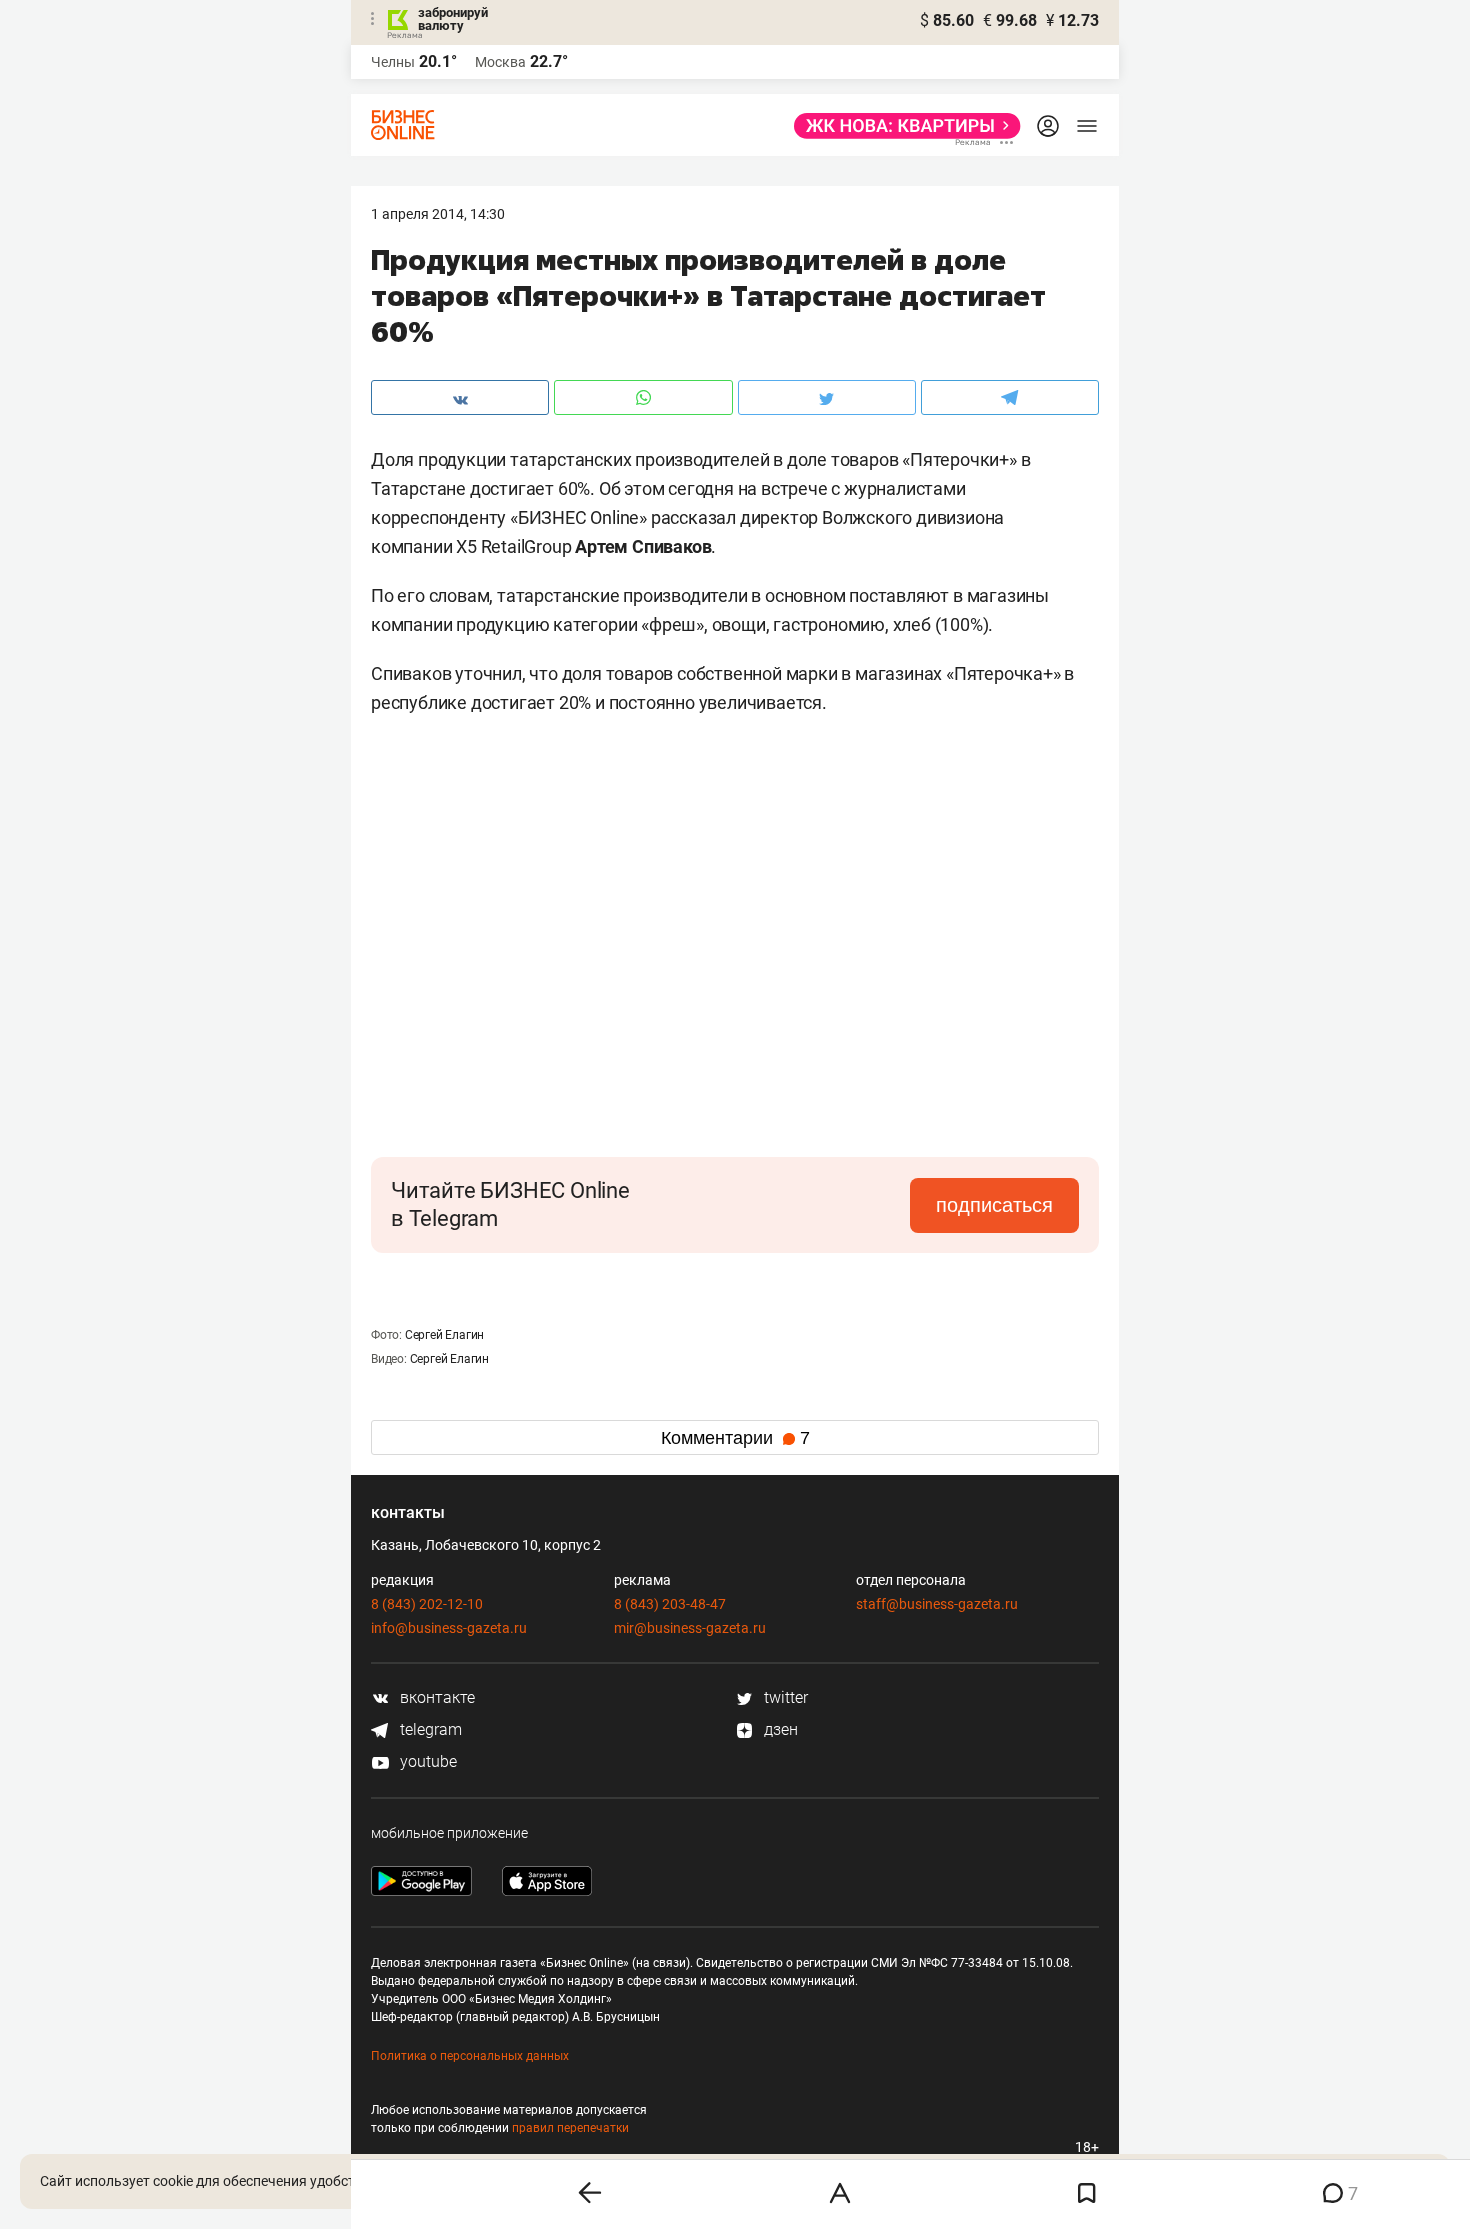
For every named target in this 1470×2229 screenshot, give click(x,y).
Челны (393, 62)
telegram (429, 1729)
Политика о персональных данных (470, 2056)
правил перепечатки (570, 2128)
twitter (784, 1697)
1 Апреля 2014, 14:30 (438, 214)
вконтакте (435, 1697)
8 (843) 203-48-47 (670, 1604)
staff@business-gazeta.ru (937, 1604)
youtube (426, 1761)
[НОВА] (901, 126)
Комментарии (735, 1438)
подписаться (994, 1205)
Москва (500, 62)
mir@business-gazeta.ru (690, 1628)
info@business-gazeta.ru (449, 1628)
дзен (779, 1729)
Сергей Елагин (444, 1335)
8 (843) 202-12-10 (427, 1604)
